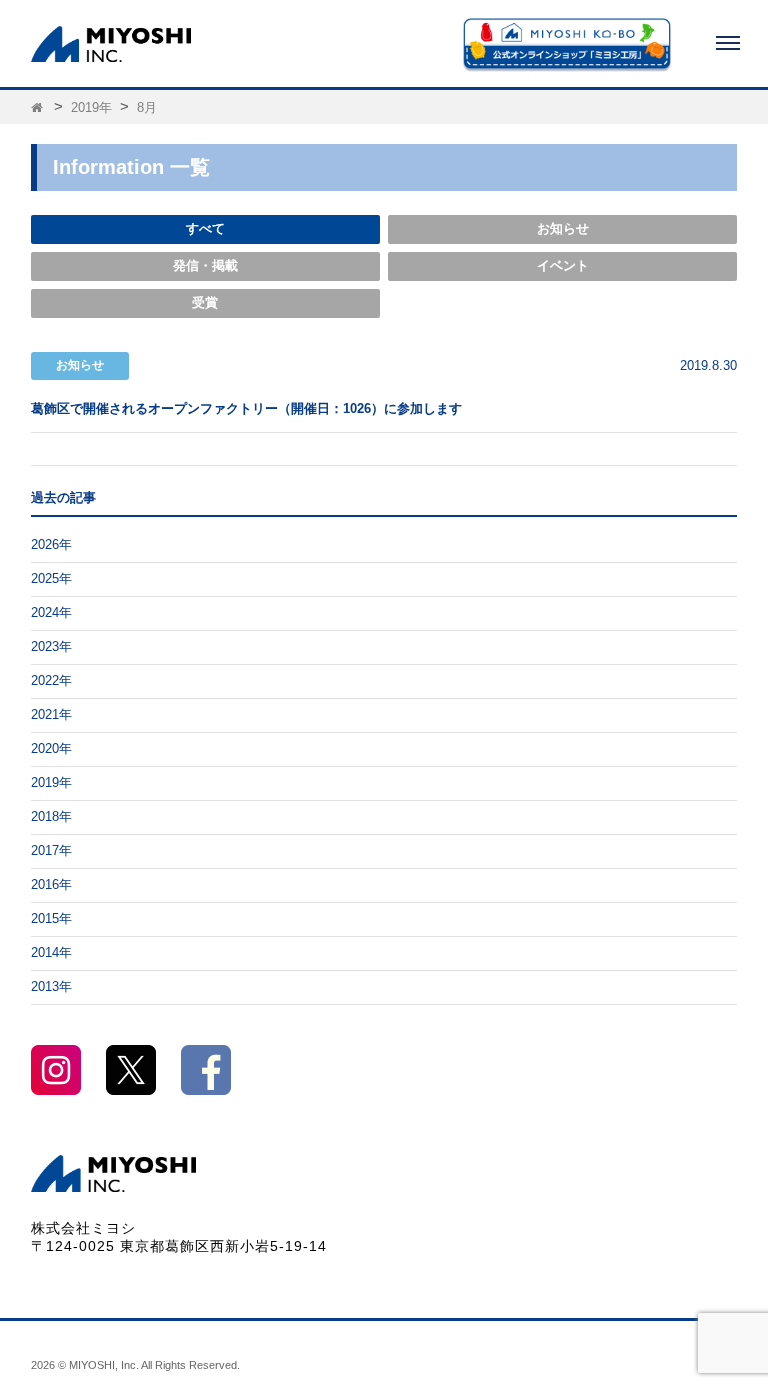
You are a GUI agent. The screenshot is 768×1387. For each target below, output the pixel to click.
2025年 (51, 579)
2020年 (51, 749)
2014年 (51, 953)
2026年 (51, 545)
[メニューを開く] (728, 44)
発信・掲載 (205, 266)
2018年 (51, 817)
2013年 (51, 987)
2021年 (51, 715)
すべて (205, 229)
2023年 (51, 647)
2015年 (51, 919)
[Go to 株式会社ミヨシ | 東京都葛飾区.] (38, 108)
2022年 (51, 681)
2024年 (51, 613)
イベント (563, 266)
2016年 (51, 885)
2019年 (51, 783)
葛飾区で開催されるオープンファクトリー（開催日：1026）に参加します (246, 408)
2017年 (51, 851)
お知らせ (563, 229)
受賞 (205, 303)
